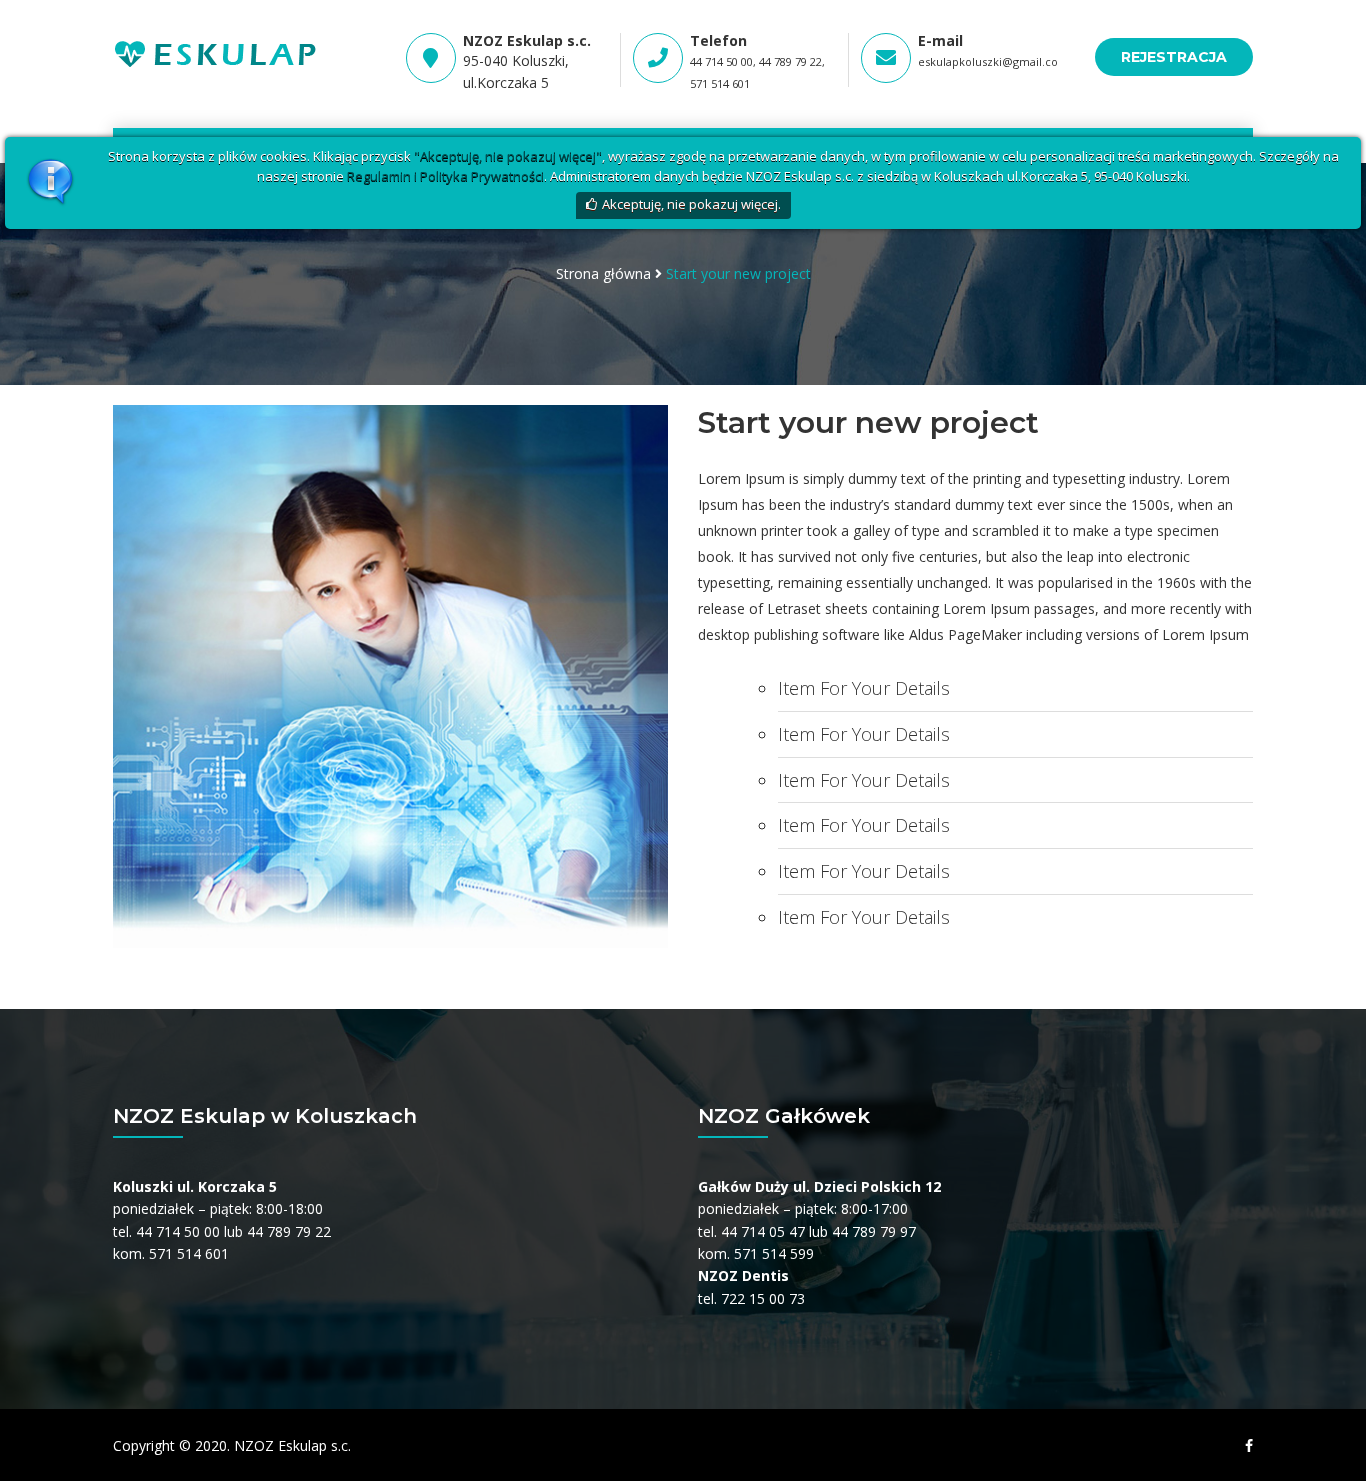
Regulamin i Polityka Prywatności (445, 176)
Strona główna (603, 273)
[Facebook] (1244, 1446)
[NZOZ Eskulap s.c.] (217, 51)
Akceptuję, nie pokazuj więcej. (691, 204)
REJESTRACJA (1174, 57)
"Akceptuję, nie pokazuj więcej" (508, 156)
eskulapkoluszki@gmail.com (993, 61)
